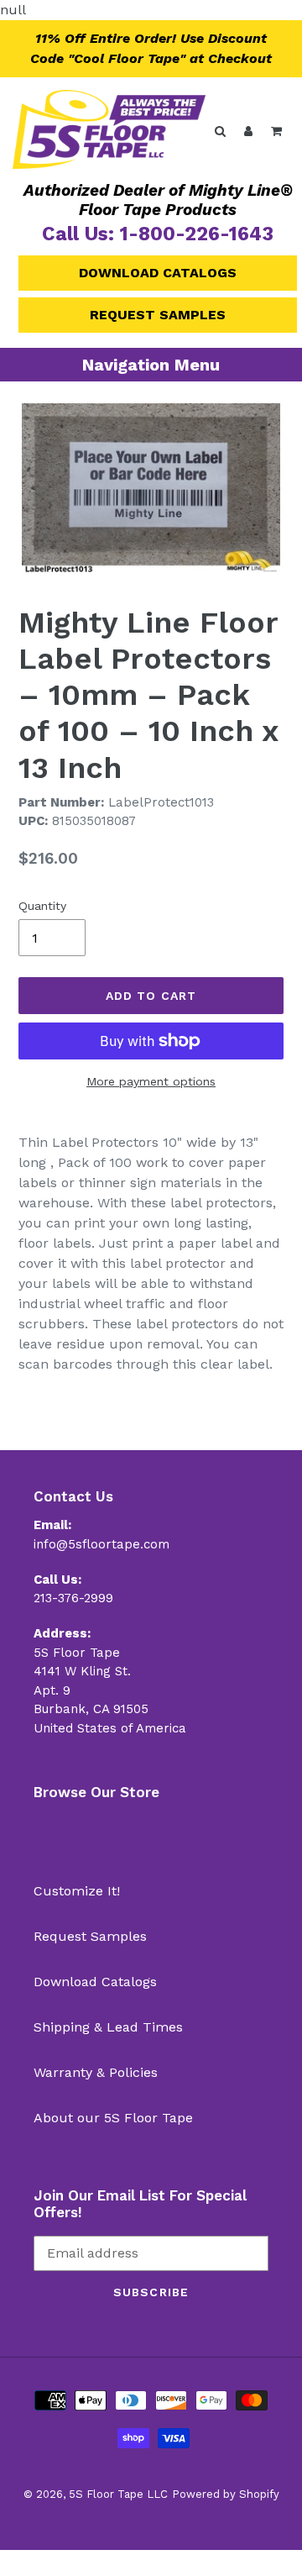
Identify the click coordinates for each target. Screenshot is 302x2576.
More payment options (151, 1081)
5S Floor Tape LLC (118, 2494)
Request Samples (158, 315)
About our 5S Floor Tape (113, 2118)
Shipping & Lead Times (108, 2027)
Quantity (42, 906)
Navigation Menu (151, 365)
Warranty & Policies (96, 2072)
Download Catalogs (158, 273)
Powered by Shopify (226, 2494)
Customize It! (77, 1891)
